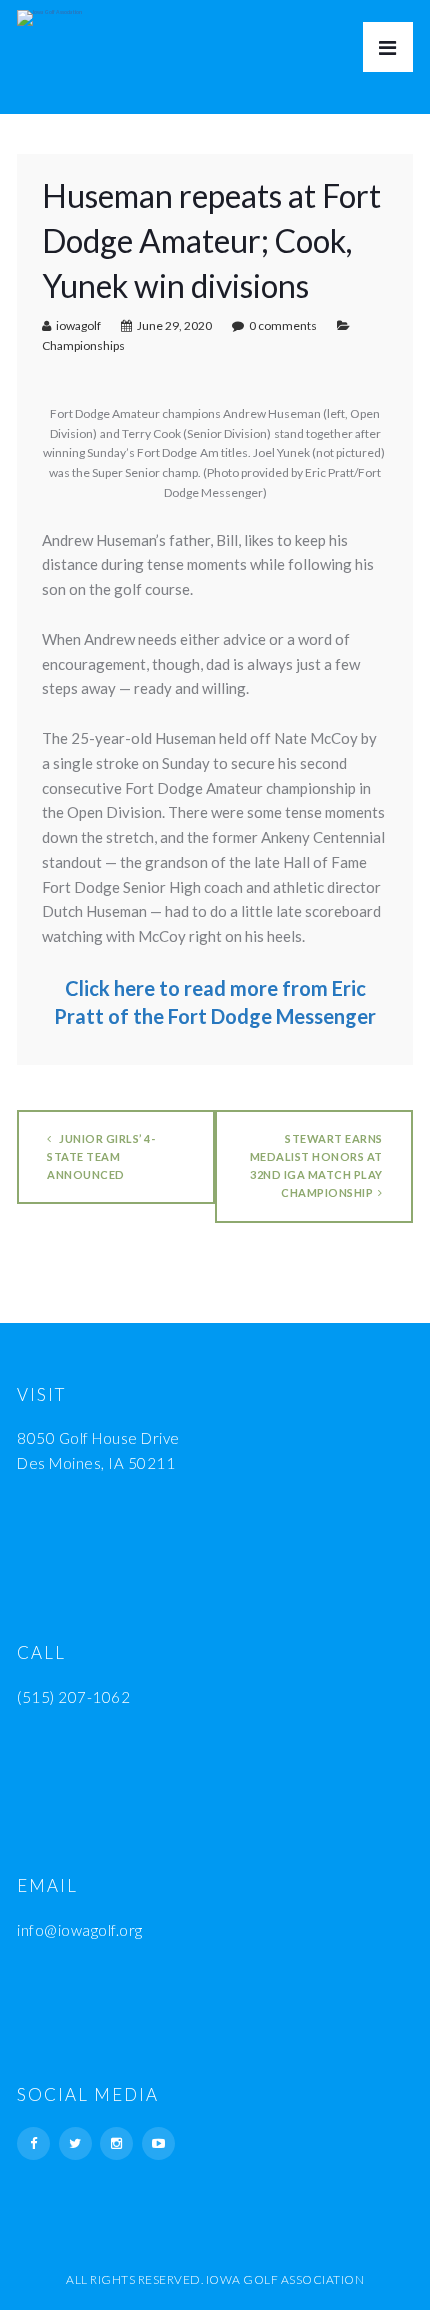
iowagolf (78, 325)
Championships (83, 345)
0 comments (283, 325)
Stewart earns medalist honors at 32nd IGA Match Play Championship (316, 1165)
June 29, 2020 (174, 325)
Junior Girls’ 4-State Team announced (101, 1156)
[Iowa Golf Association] (49, 13)
